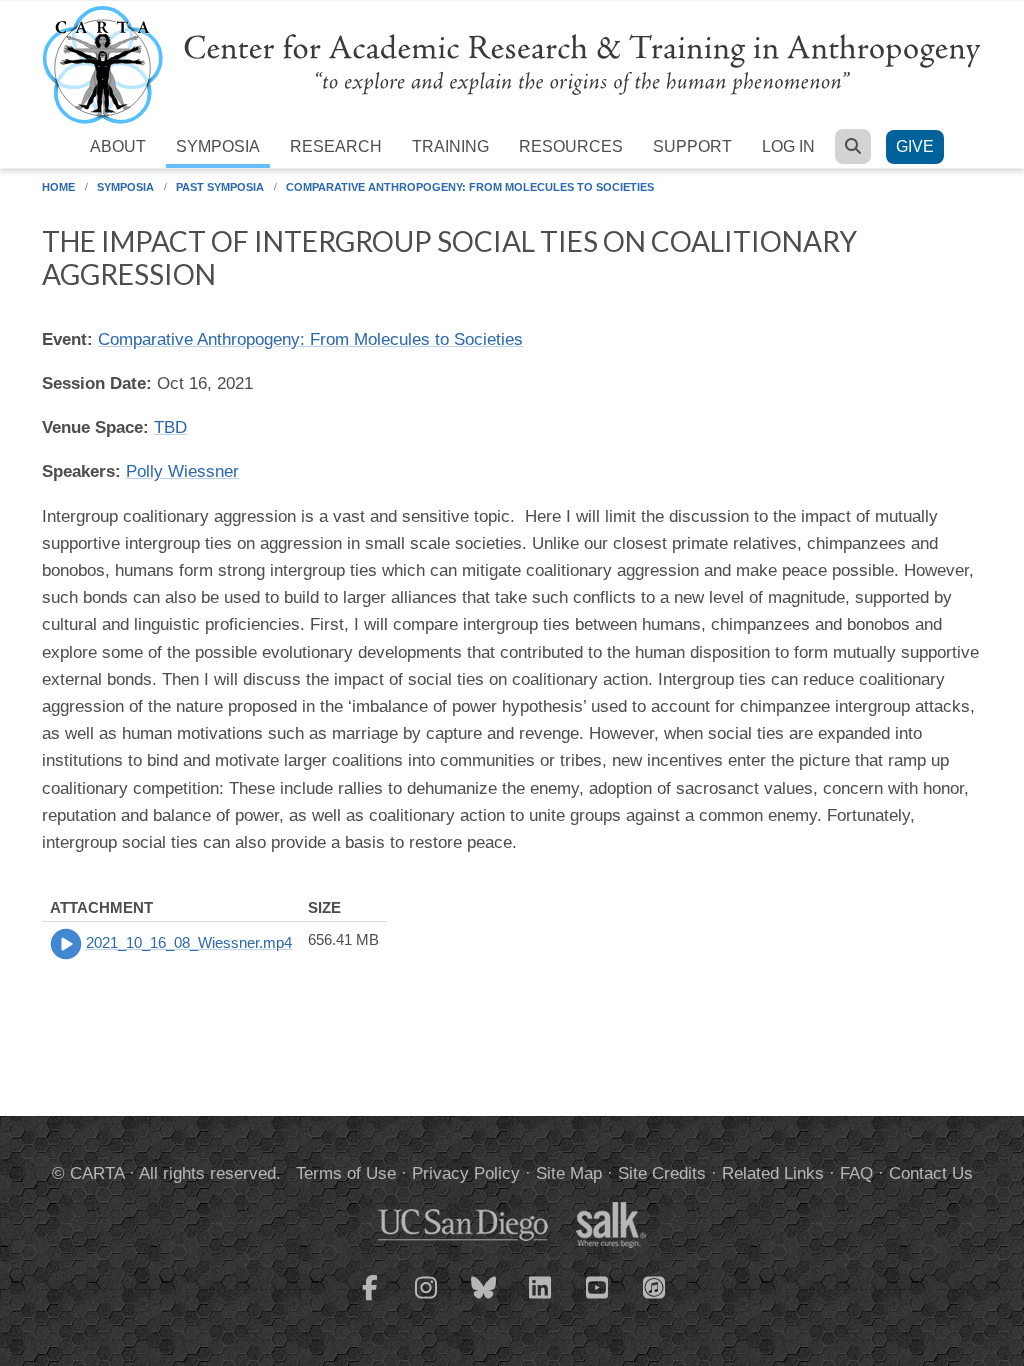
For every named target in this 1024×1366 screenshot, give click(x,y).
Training (450, 146)
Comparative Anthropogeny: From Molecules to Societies (470, 187)
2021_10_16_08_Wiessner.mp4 (189, 942)
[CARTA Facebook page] (370, 1300)
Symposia (218, 146)
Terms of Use (346, 1173)
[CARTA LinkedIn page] (541, 1300)
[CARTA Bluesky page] (484, 1300)
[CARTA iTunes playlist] (655, 1286)
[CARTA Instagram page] (427, 1300)
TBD (170, 427)
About (118, 146)
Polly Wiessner (182, 471)
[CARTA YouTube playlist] (598, 1300)
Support (692, 146)
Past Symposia (220, 187)
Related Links (773, 1173)
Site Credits (662, 1173)
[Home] (512, 63)
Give (915, 146)
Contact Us (931, 1173)
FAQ (856, 1173)
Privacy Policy (466, 1173)
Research (336, 146)
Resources (571, 146)
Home (58, 187)
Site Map (569, 1173)
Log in (788, 146)
